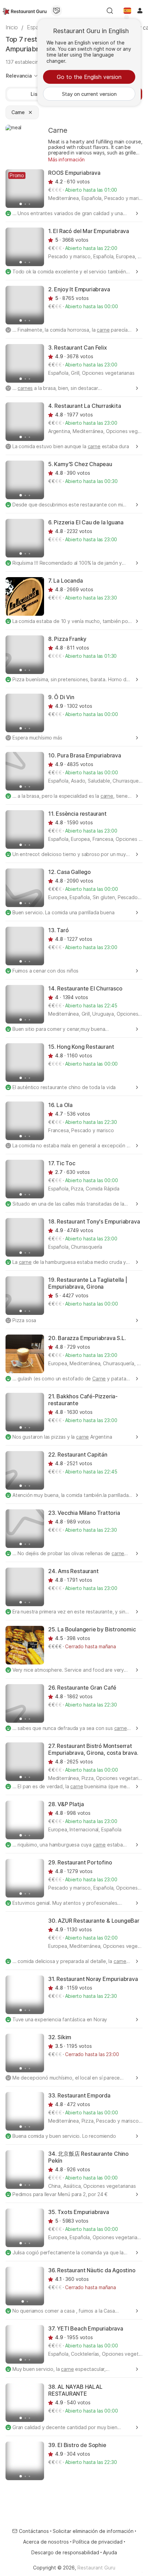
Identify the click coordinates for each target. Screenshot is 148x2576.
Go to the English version (89, 77)
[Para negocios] (56, 11)
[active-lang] (127, 11)
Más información (66, 159)
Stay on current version (89, 94)
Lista (36, 94)
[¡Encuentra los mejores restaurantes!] (25, 11)
